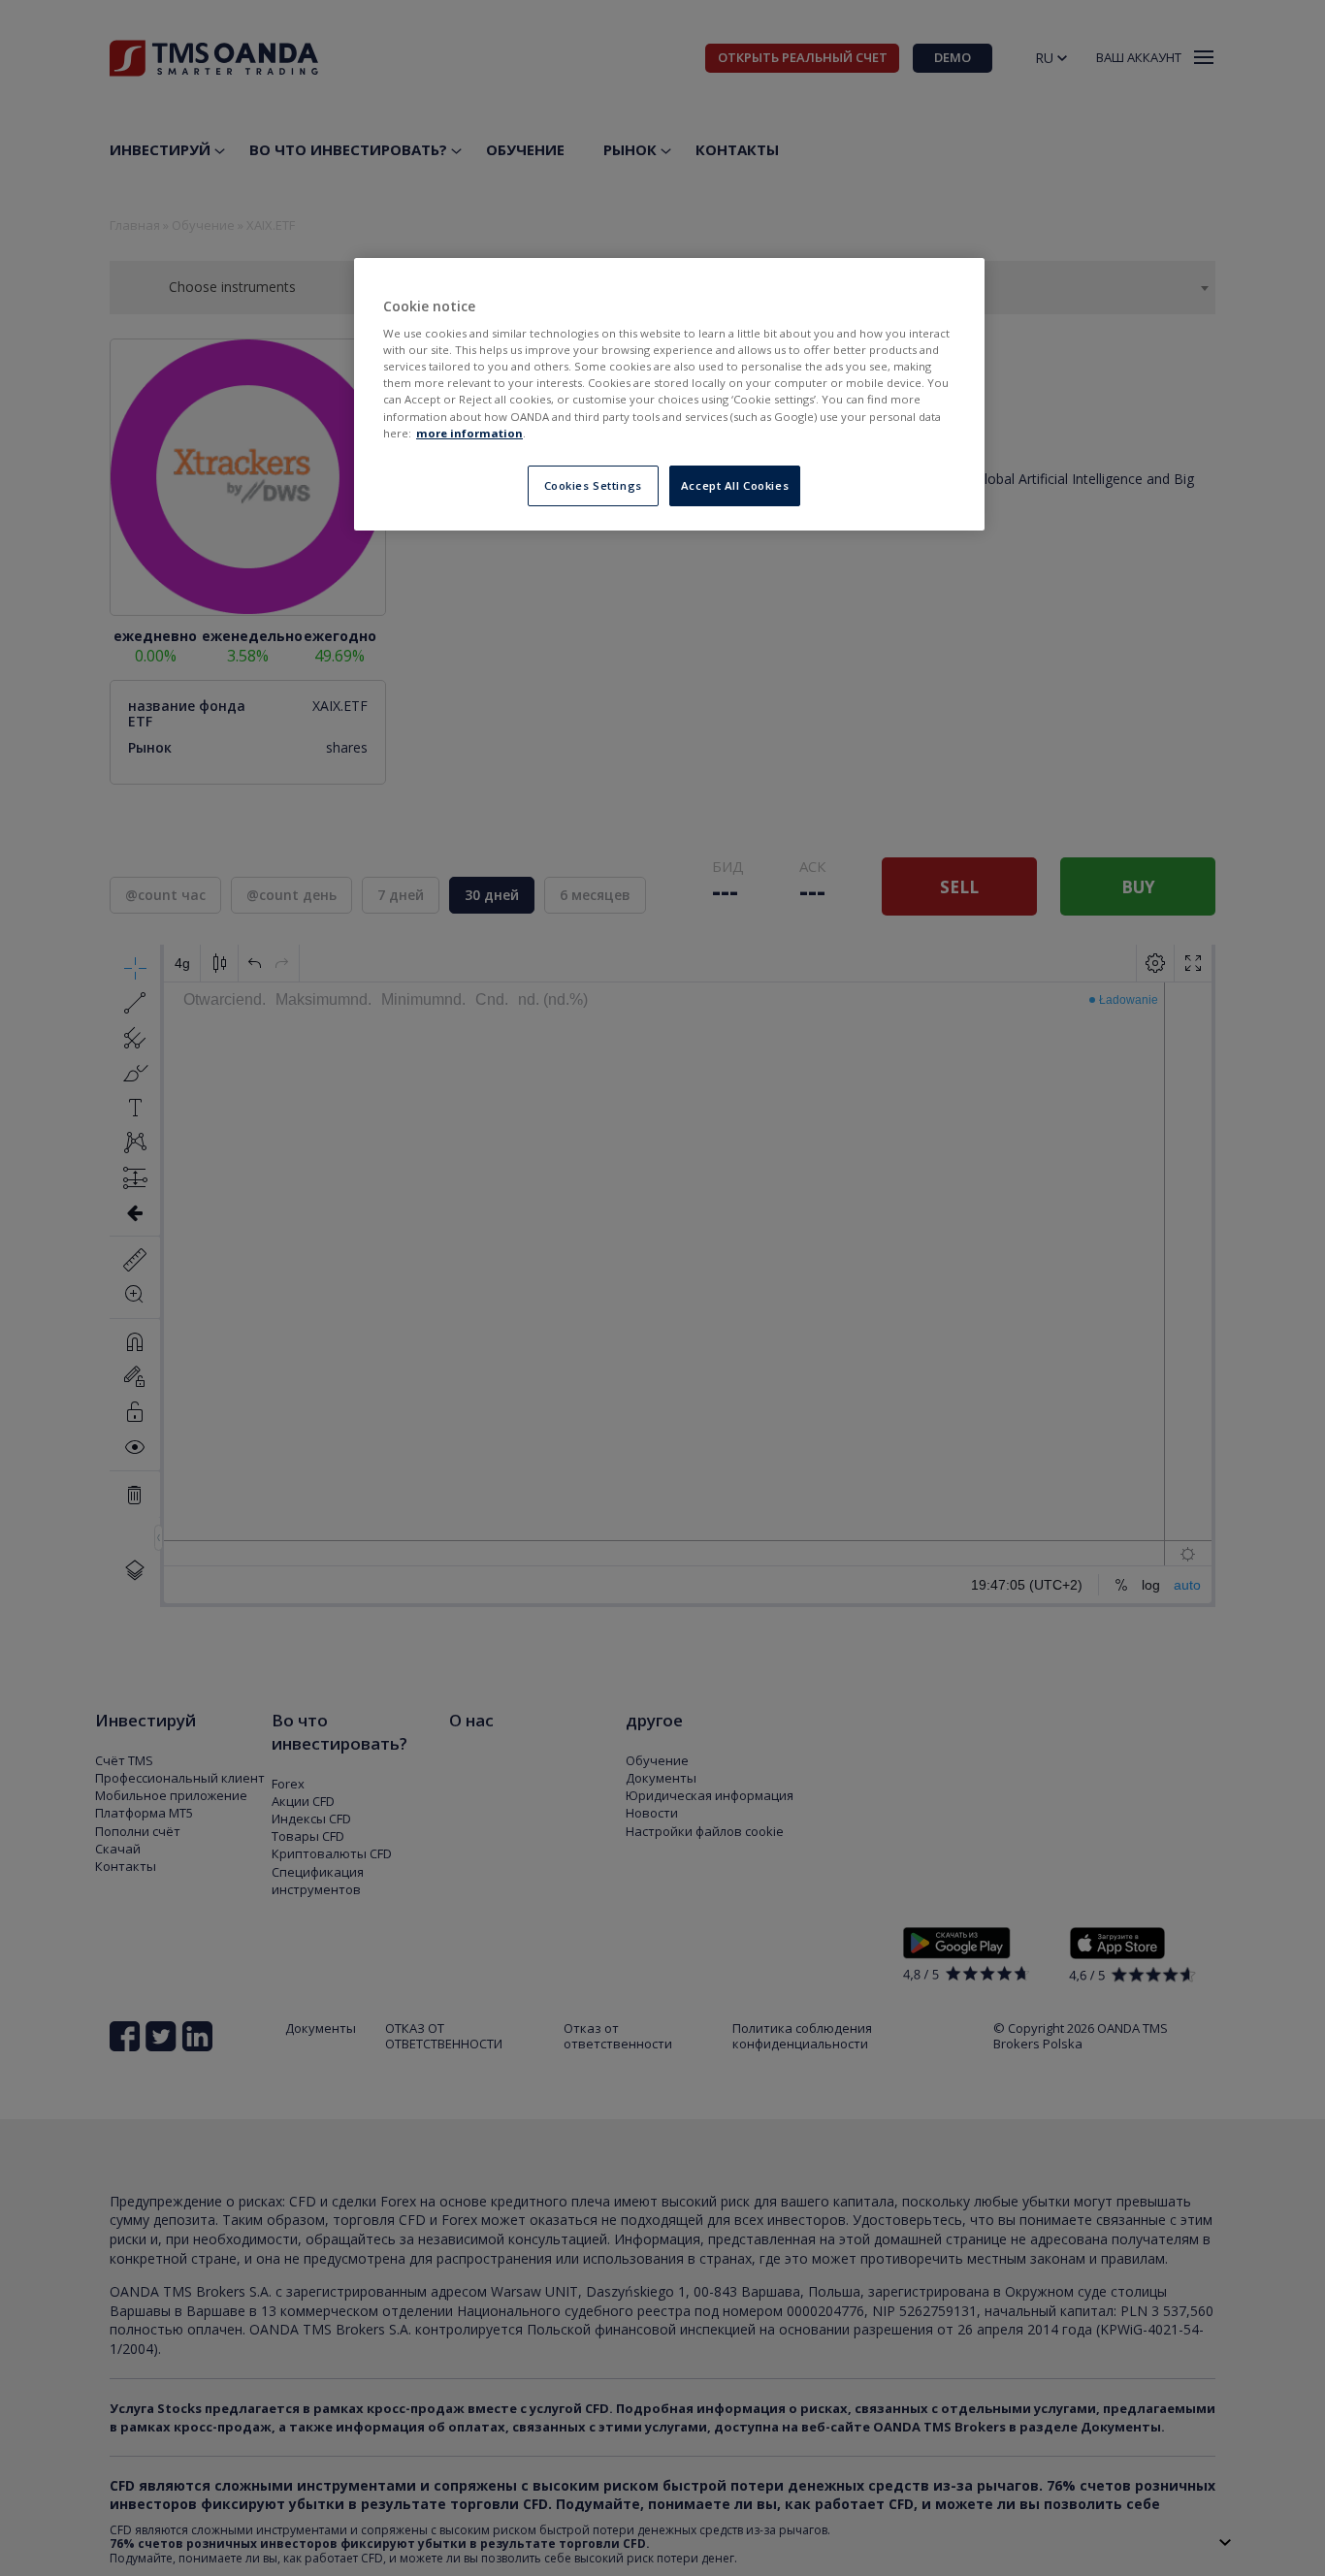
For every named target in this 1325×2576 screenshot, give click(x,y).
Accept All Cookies (735, 485)
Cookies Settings (593, 485)
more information (469, 433)
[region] (669, 394)
